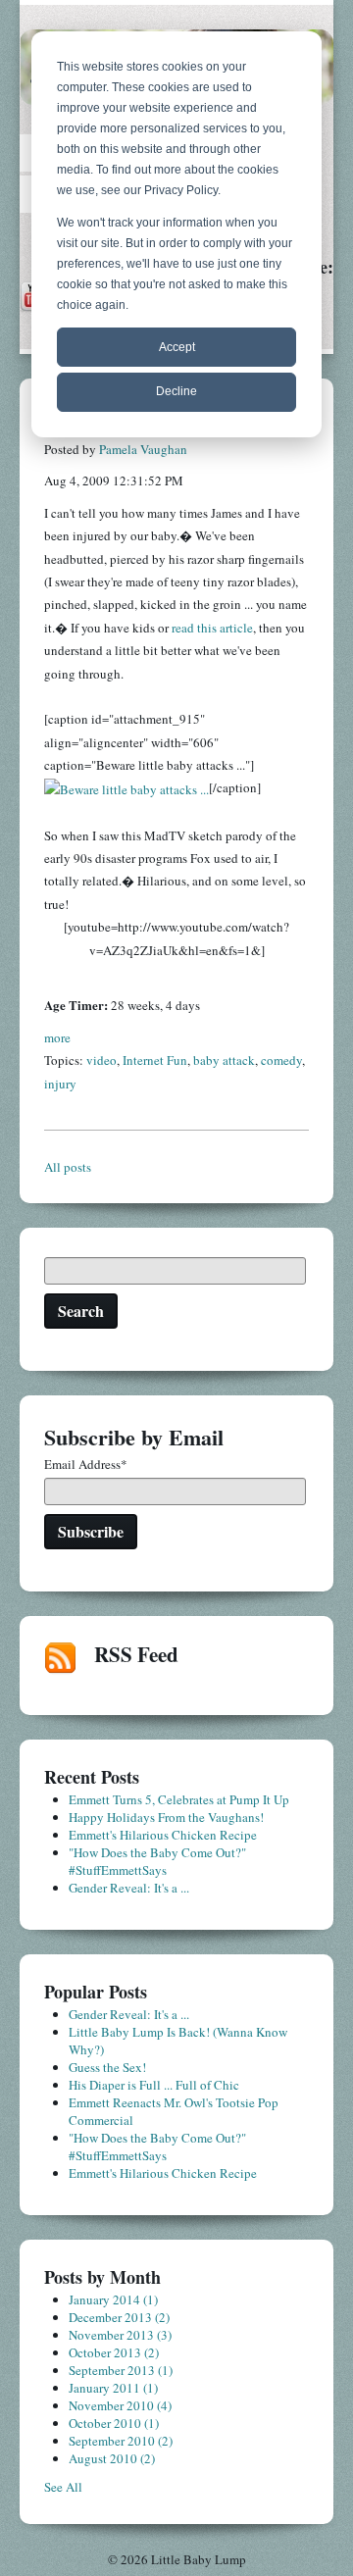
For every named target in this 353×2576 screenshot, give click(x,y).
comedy (281, 1060)
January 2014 (113, 2299)
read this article (212, 628)
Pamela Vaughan (143, 449)
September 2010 (121, 2441)
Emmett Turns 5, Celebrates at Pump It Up (179, 1799)
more (57, 1037)
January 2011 (113, 2388)
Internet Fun (155, 1060)
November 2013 (120, 2335)
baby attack (224, 1060)
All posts (68, 1167)
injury (60, 1084)
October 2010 (114, 2423)
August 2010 (112, 2458)
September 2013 (121, 2370)
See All (63, 2487)
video (101, 1060)
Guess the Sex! (107, 2067)
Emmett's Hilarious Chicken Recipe (163, 1835)
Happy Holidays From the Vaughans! (166, 1817)
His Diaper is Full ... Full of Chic (154, 2085)
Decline (176, 391)
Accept (177, 347)
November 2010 (120, 2405)
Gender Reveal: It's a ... (129, 1888)
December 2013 (119, 2317)
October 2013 (114, 2352)
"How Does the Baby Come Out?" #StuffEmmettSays (157, 1861)
